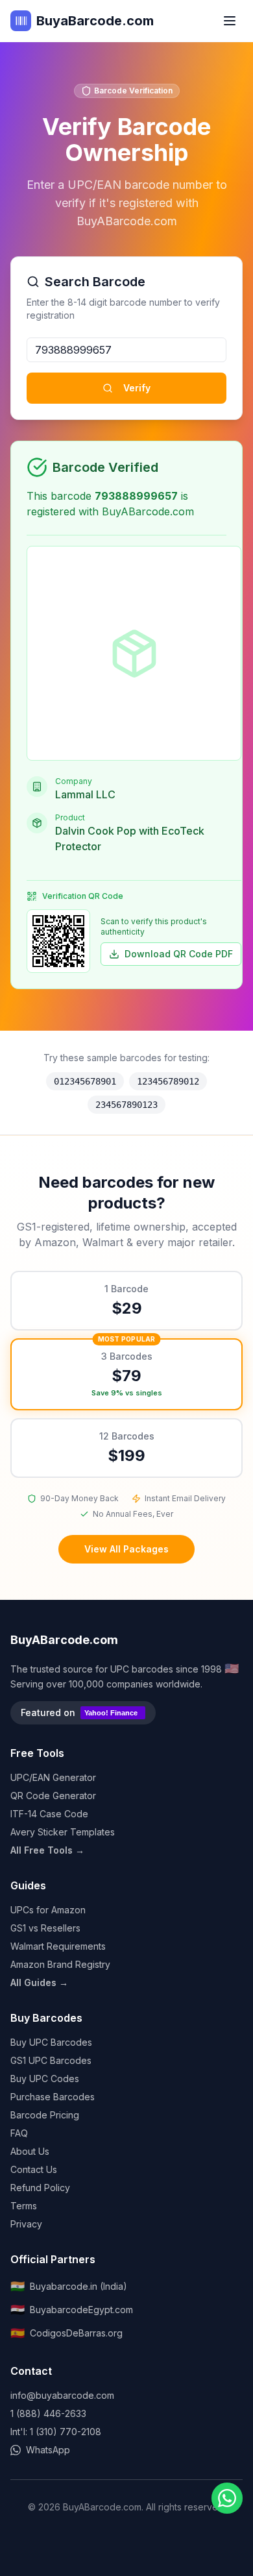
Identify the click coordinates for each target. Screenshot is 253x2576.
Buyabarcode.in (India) (69, 2286)
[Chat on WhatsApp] (227, 2498)
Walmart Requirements (58, 1946)
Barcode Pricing (45, 2115)
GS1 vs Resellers (45, 1928)
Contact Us (34, 2169)
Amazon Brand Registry (60, 1964)
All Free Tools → (47, 1850)
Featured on (79, 1712)
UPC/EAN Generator (53, 1777)
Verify (137, 388)
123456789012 (168, 1081)
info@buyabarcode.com (62, 2395)
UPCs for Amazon (48, 1910)
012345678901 (85, 1081)
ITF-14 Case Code (49, 1814)
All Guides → (39, 1982)
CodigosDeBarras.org (66, 2333)
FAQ (19, 2133)
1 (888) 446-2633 (48, 2413)
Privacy (26, 2224)
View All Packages (126, 1549)
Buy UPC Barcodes (51, 2042)
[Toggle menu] (230, 21)
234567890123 (126, 1105)
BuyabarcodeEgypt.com (72, 2310)
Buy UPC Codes (45, 2079)
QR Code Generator (53, 1796)
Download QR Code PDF (179, 954)
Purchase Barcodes (53, 2097)
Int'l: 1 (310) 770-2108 (56, 2432)
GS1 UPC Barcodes (51, 2060)
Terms (24, 2206)
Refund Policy (40, 2188)
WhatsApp (48, 2450)
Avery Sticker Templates (63, 1832)
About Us (30, 2151)
